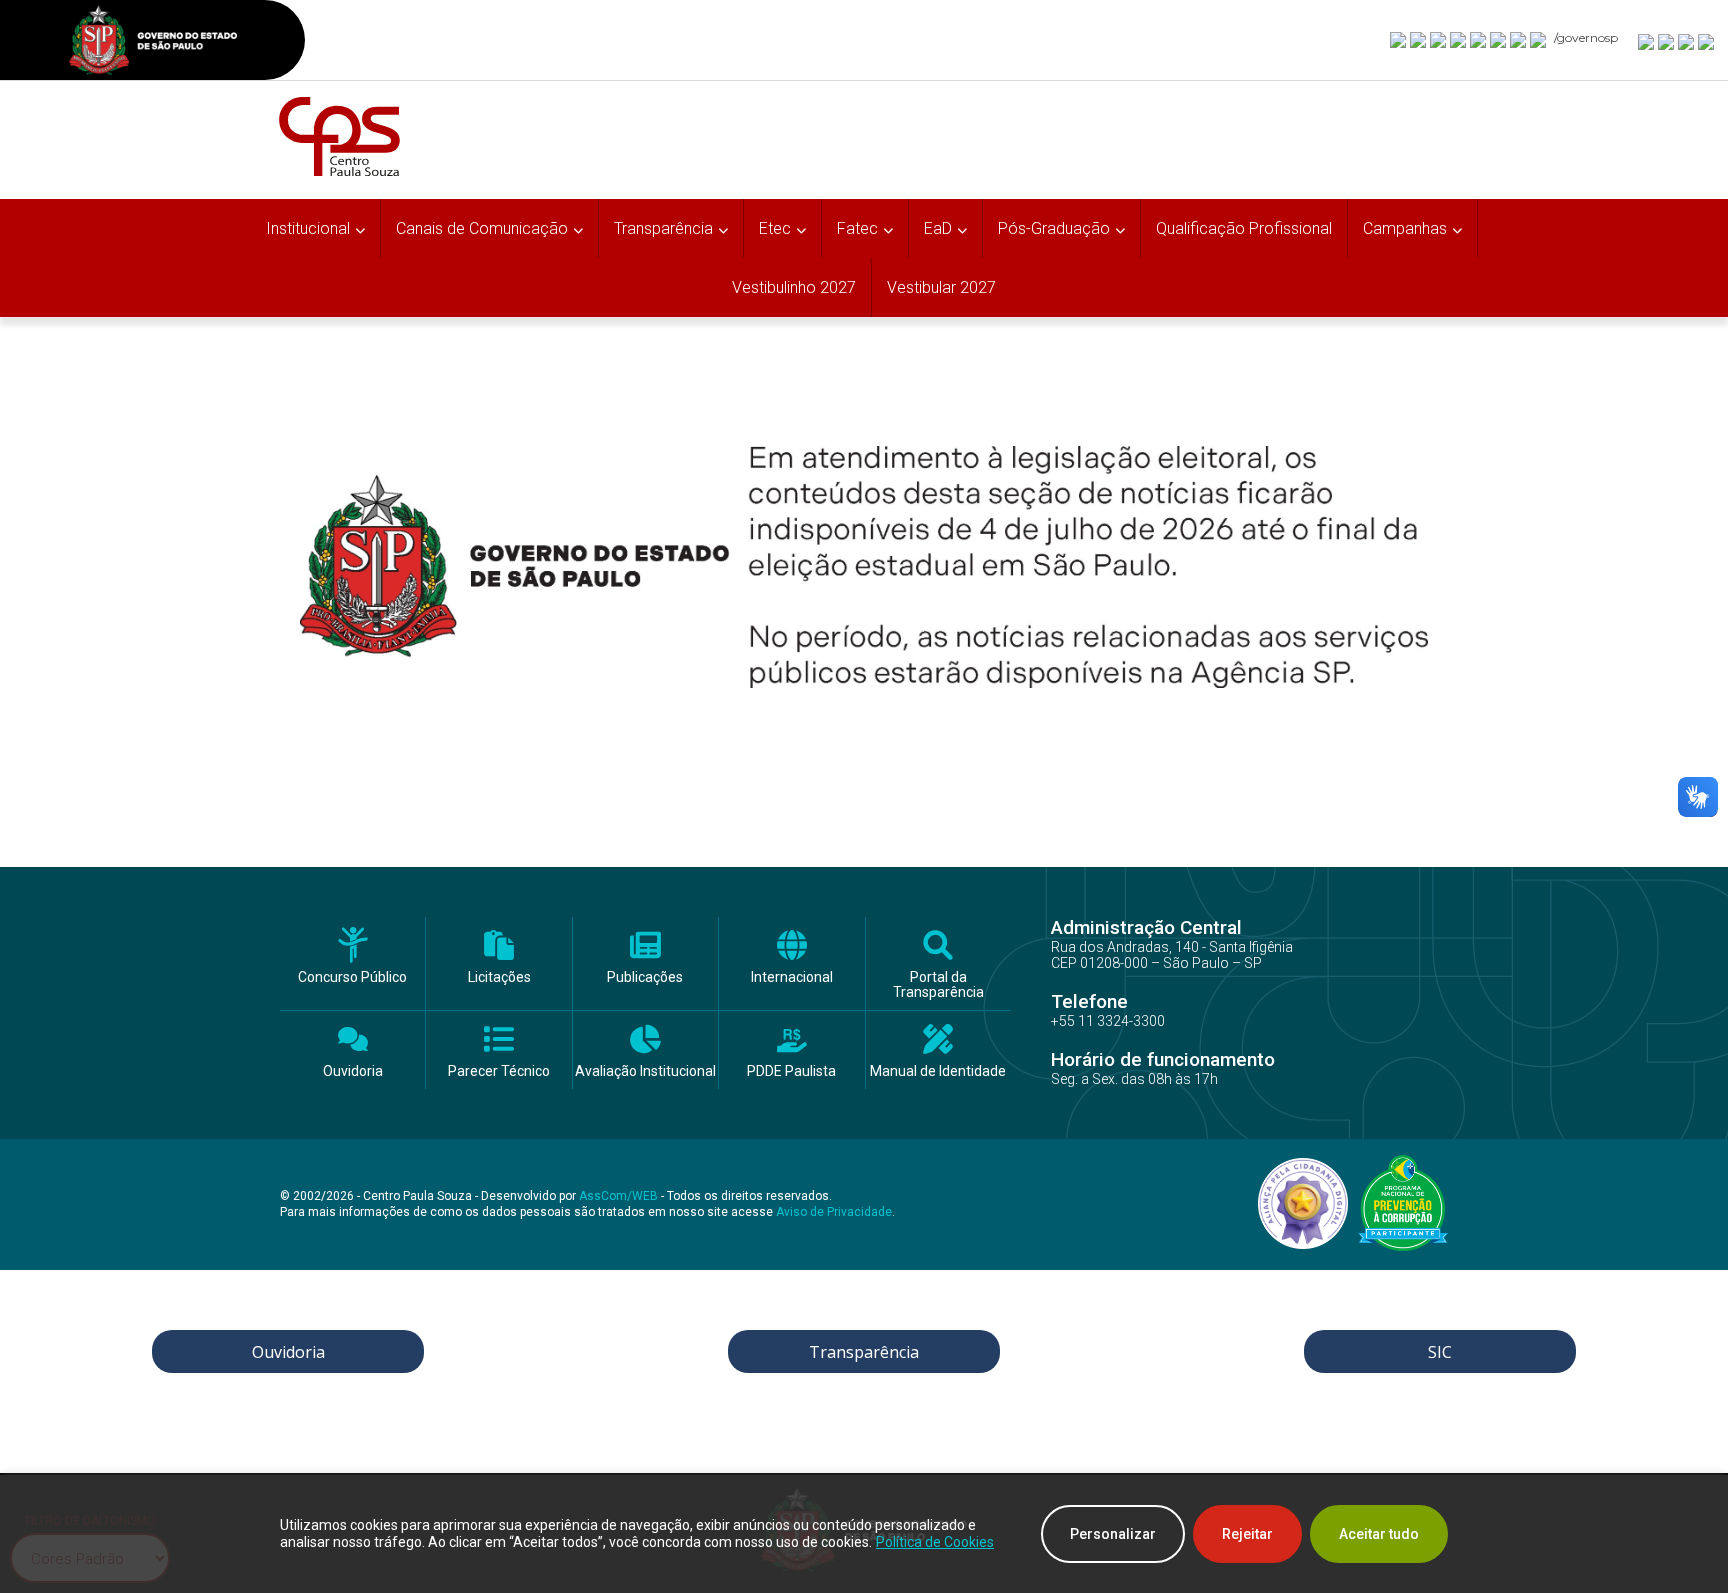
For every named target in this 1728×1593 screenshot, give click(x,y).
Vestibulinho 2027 (794, 287)
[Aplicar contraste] (1687, 41)
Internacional (792, 977)
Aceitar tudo (1379, 1534)
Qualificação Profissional (1244, 228)
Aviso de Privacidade (834, 1212)
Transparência (864, 1352)
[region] (864, 1534)
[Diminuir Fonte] (1667, 41)
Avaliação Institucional (645, 1071)
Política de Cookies (935, 1542)
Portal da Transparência (938, 985)
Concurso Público (352, 977)
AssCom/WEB (618, 1196)
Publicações (645, 977)
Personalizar (1113, 1534)
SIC (1440, 1352)
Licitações (499, 977)
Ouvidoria (353, 1071)
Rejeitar (1247, 1534)
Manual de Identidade (938, 1071)
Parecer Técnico (499, 1071)
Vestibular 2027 (941, 287)
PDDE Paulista (791, 1071)
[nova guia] (1707, 41)
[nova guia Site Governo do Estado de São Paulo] (153, 42)
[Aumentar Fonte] (1647, 41)
